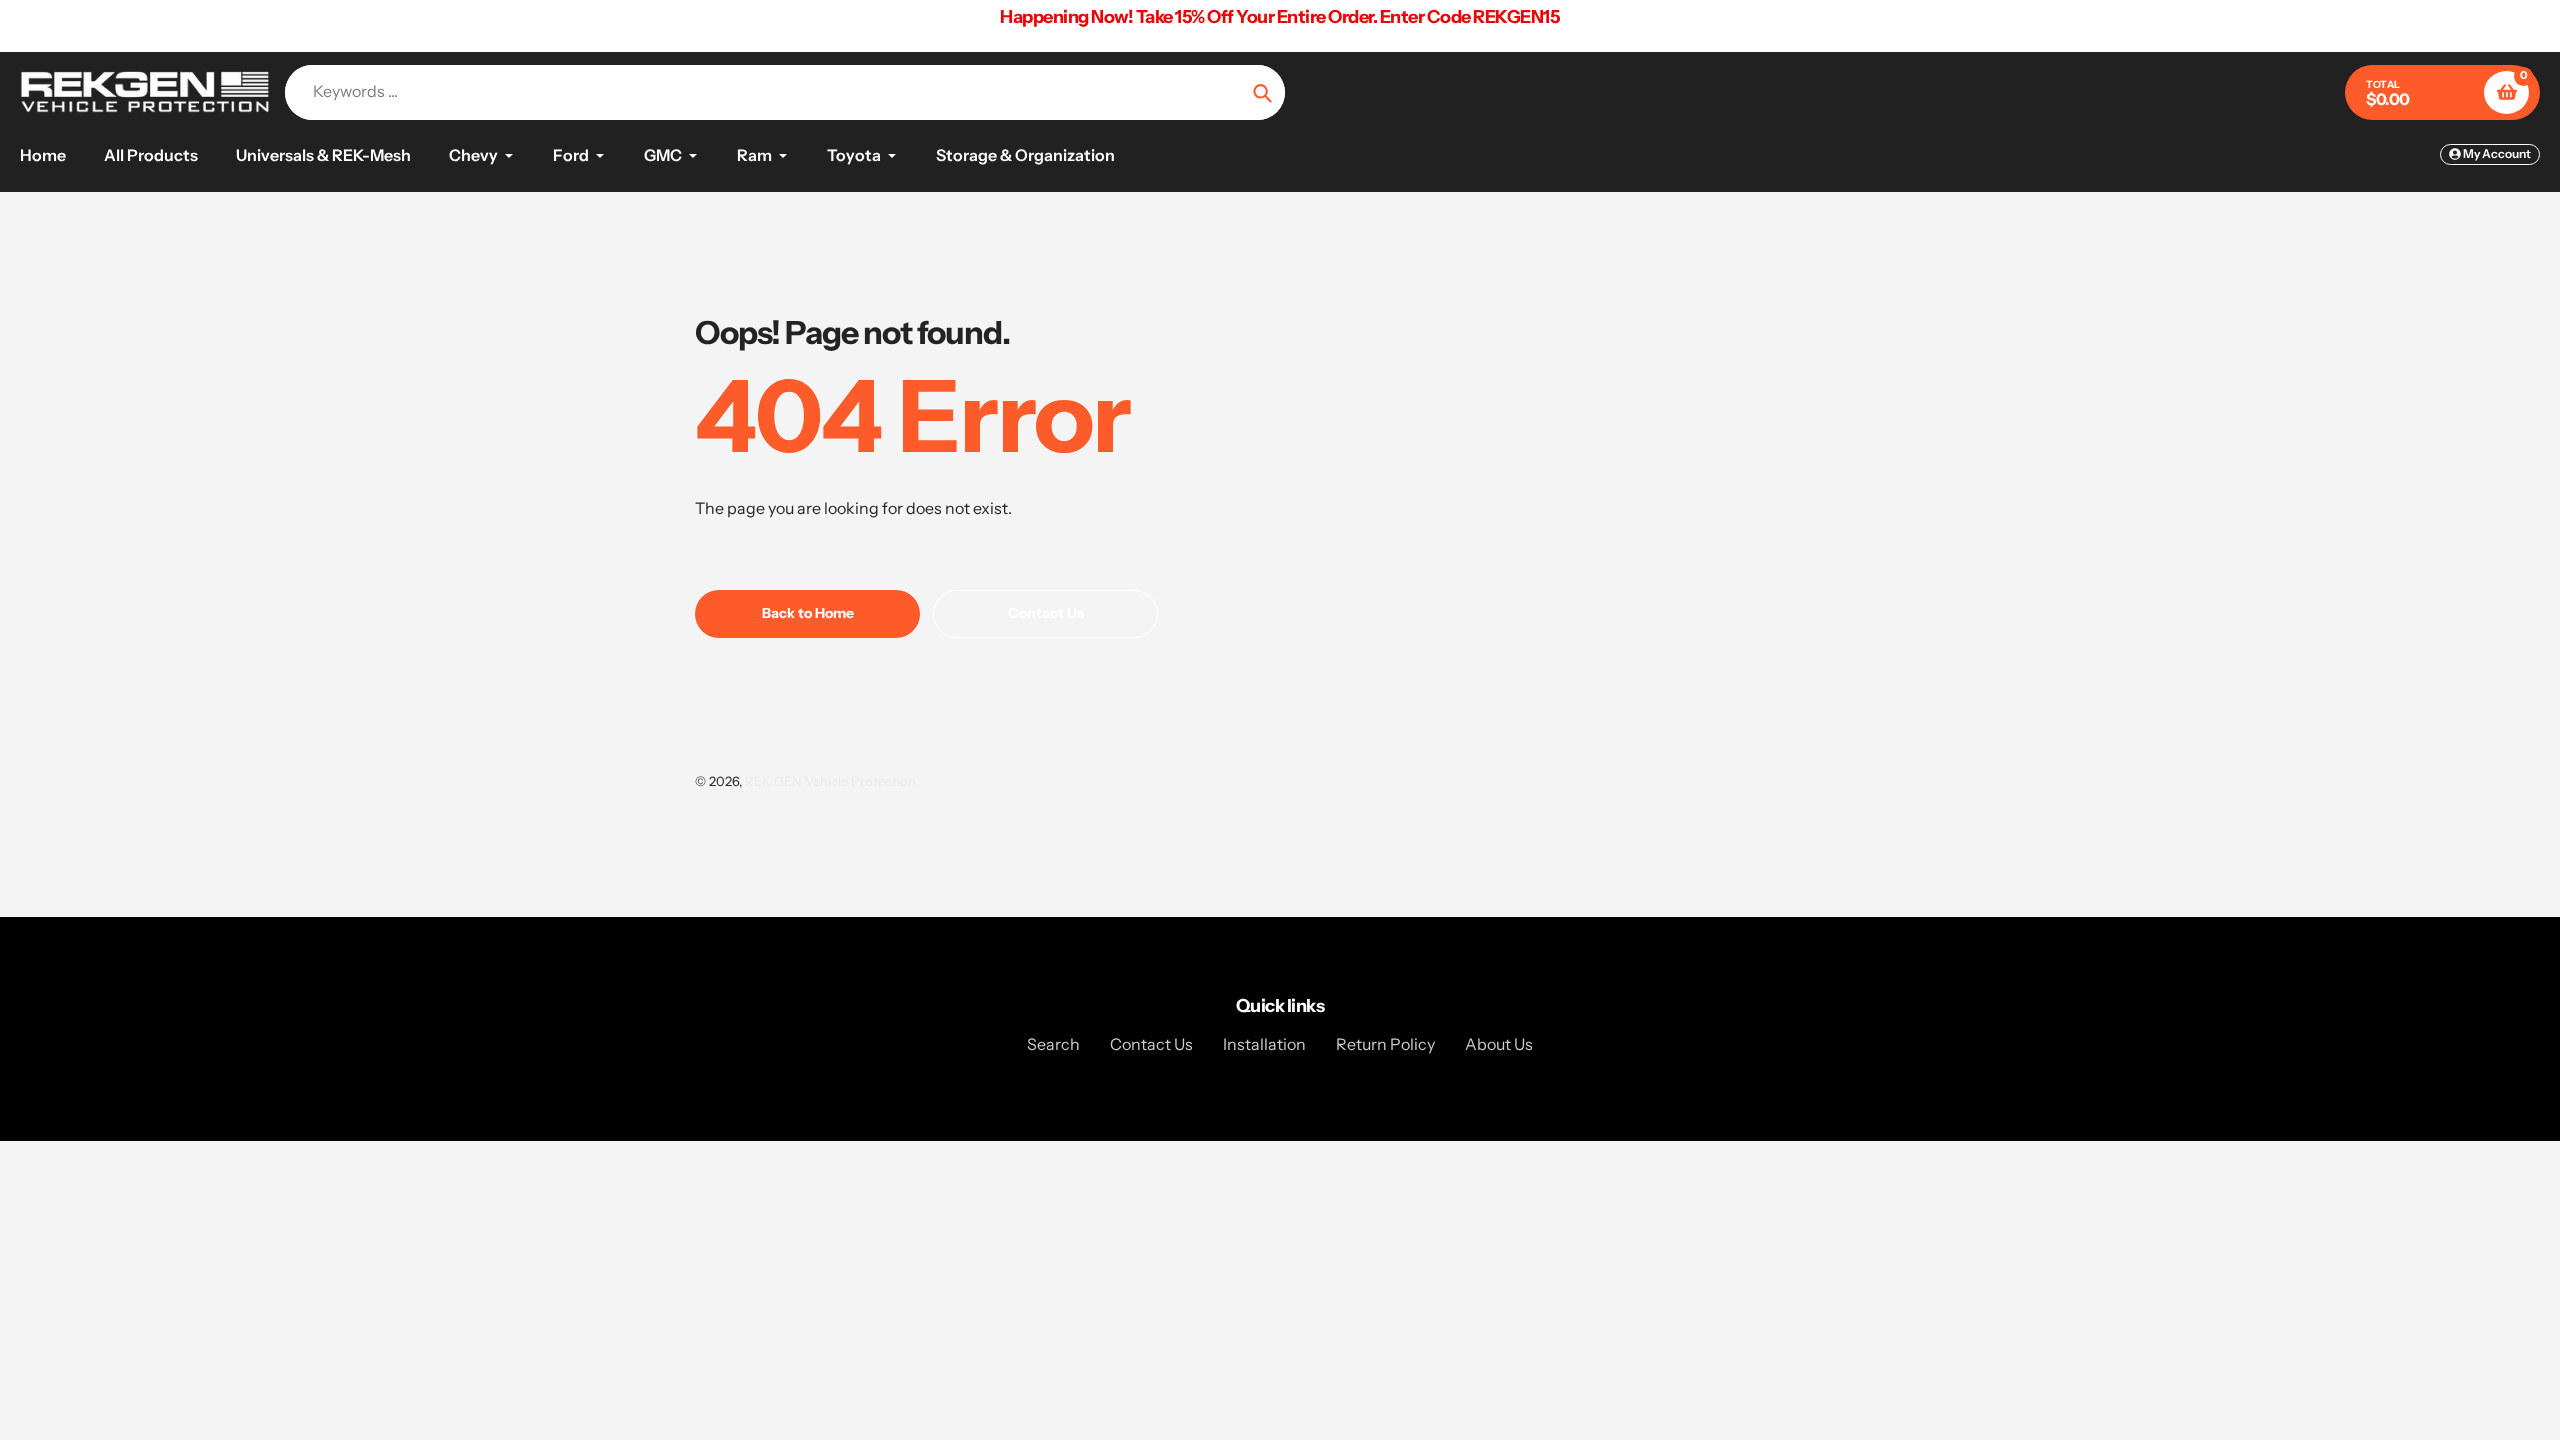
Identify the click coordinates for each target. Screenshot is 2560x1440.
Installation (1264, 1044)
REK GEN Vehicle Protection (830, 781)
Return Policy (1385, 1044)
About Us (1499, 1044)
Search (1053, 1044)
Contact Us (1151, 1044)
